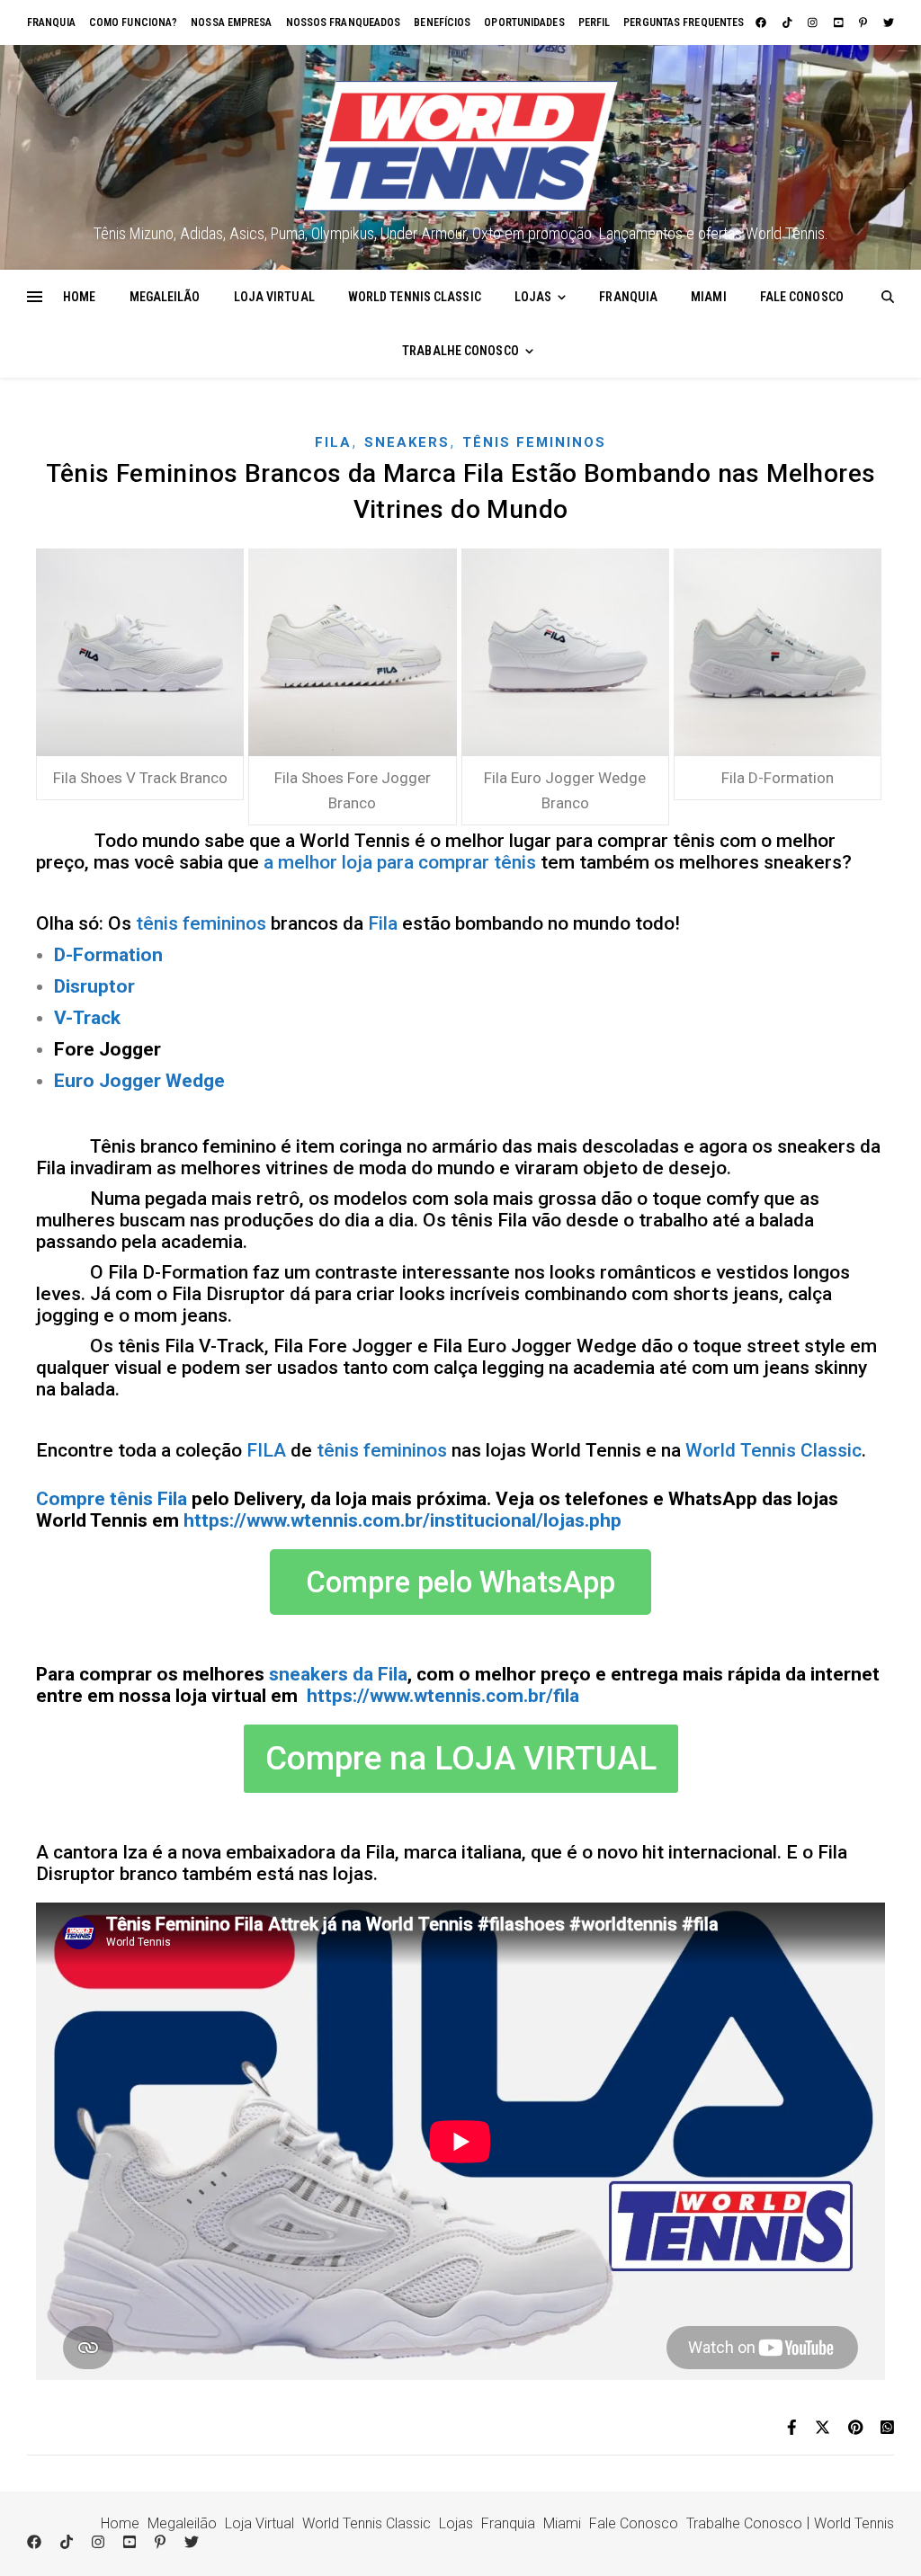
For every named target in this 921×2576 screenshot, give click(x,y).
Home (79, 297)
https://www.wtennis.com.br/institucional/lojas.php (402, 1520)
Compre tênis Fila (112, 1499)
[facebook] (762, 22)
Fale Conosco (802, 297)
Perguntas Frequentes (684, 22)
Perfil (595, 22)
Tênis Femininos (534, 442)
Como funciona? (133, 22)
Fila (333, 442)
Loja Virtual (274, 297)
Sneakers (407, 442)
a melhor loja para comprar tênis (400, 862)
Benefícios (442, 22)
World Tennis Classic (415, 297)
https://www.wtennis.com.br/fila (443, 1696)
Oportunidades (524, 22)
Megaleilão (165, 297)
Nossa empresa (231, 22)
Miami (709, 297)
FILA (266, 1450)
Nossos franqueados (344, 22)
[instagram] (814, 22)
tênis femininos (201, 923)
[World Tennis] (460, 146)
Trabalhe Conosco (460, 351)
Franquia (51, 22)
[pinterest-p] (864, 22)
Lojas (533, 297)
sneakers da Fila (338, 1674)
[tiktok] (789, 22)
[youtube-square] (840, 22)
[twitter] (889, 22)
